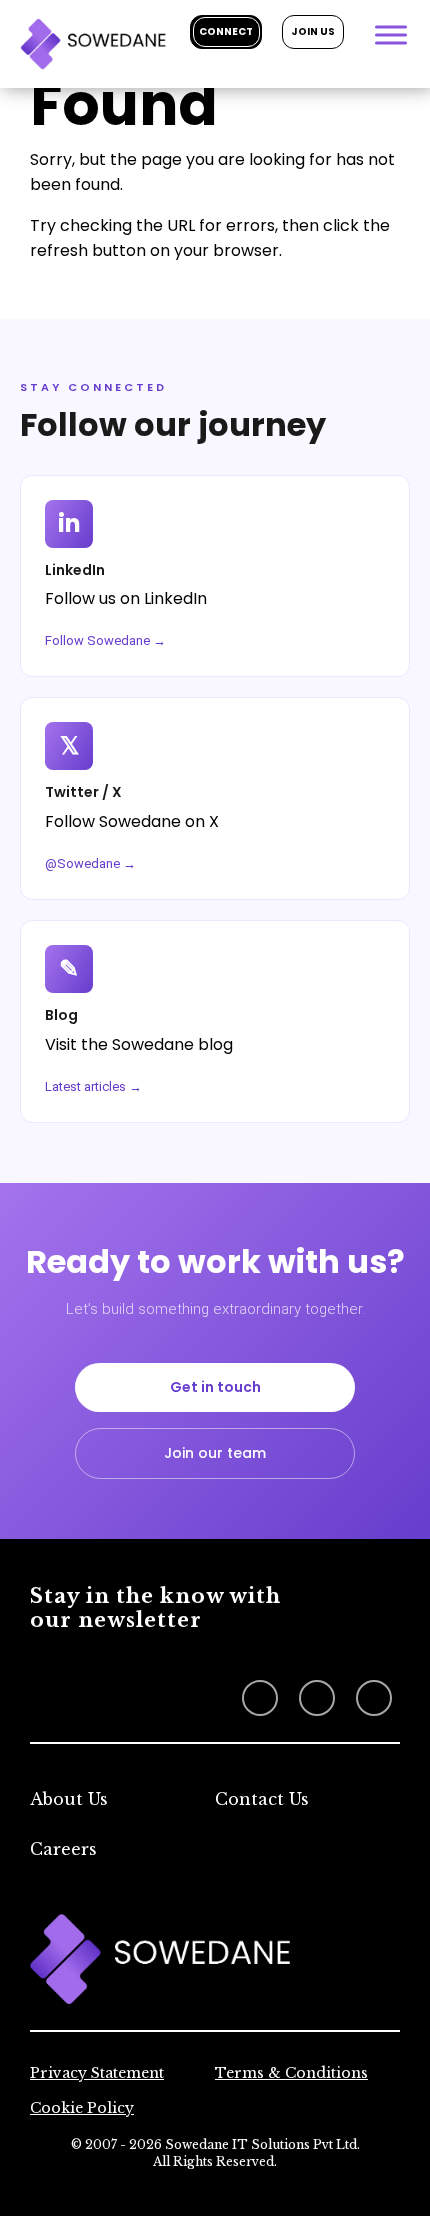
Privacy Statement (97, 2073)
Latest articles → (93, 1086)
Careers (63, 1849)
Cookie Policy (82, 2108)
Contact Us (262, 1799)
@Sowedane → (90, 863)
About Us (69, 1799)
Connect (226, 31)
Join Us (313, 31)
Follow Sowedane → (105, 640)
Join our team (215, 1453)
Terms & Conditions (291, 2073)
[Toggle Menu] (391, 34)
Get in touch (215, 1387)
